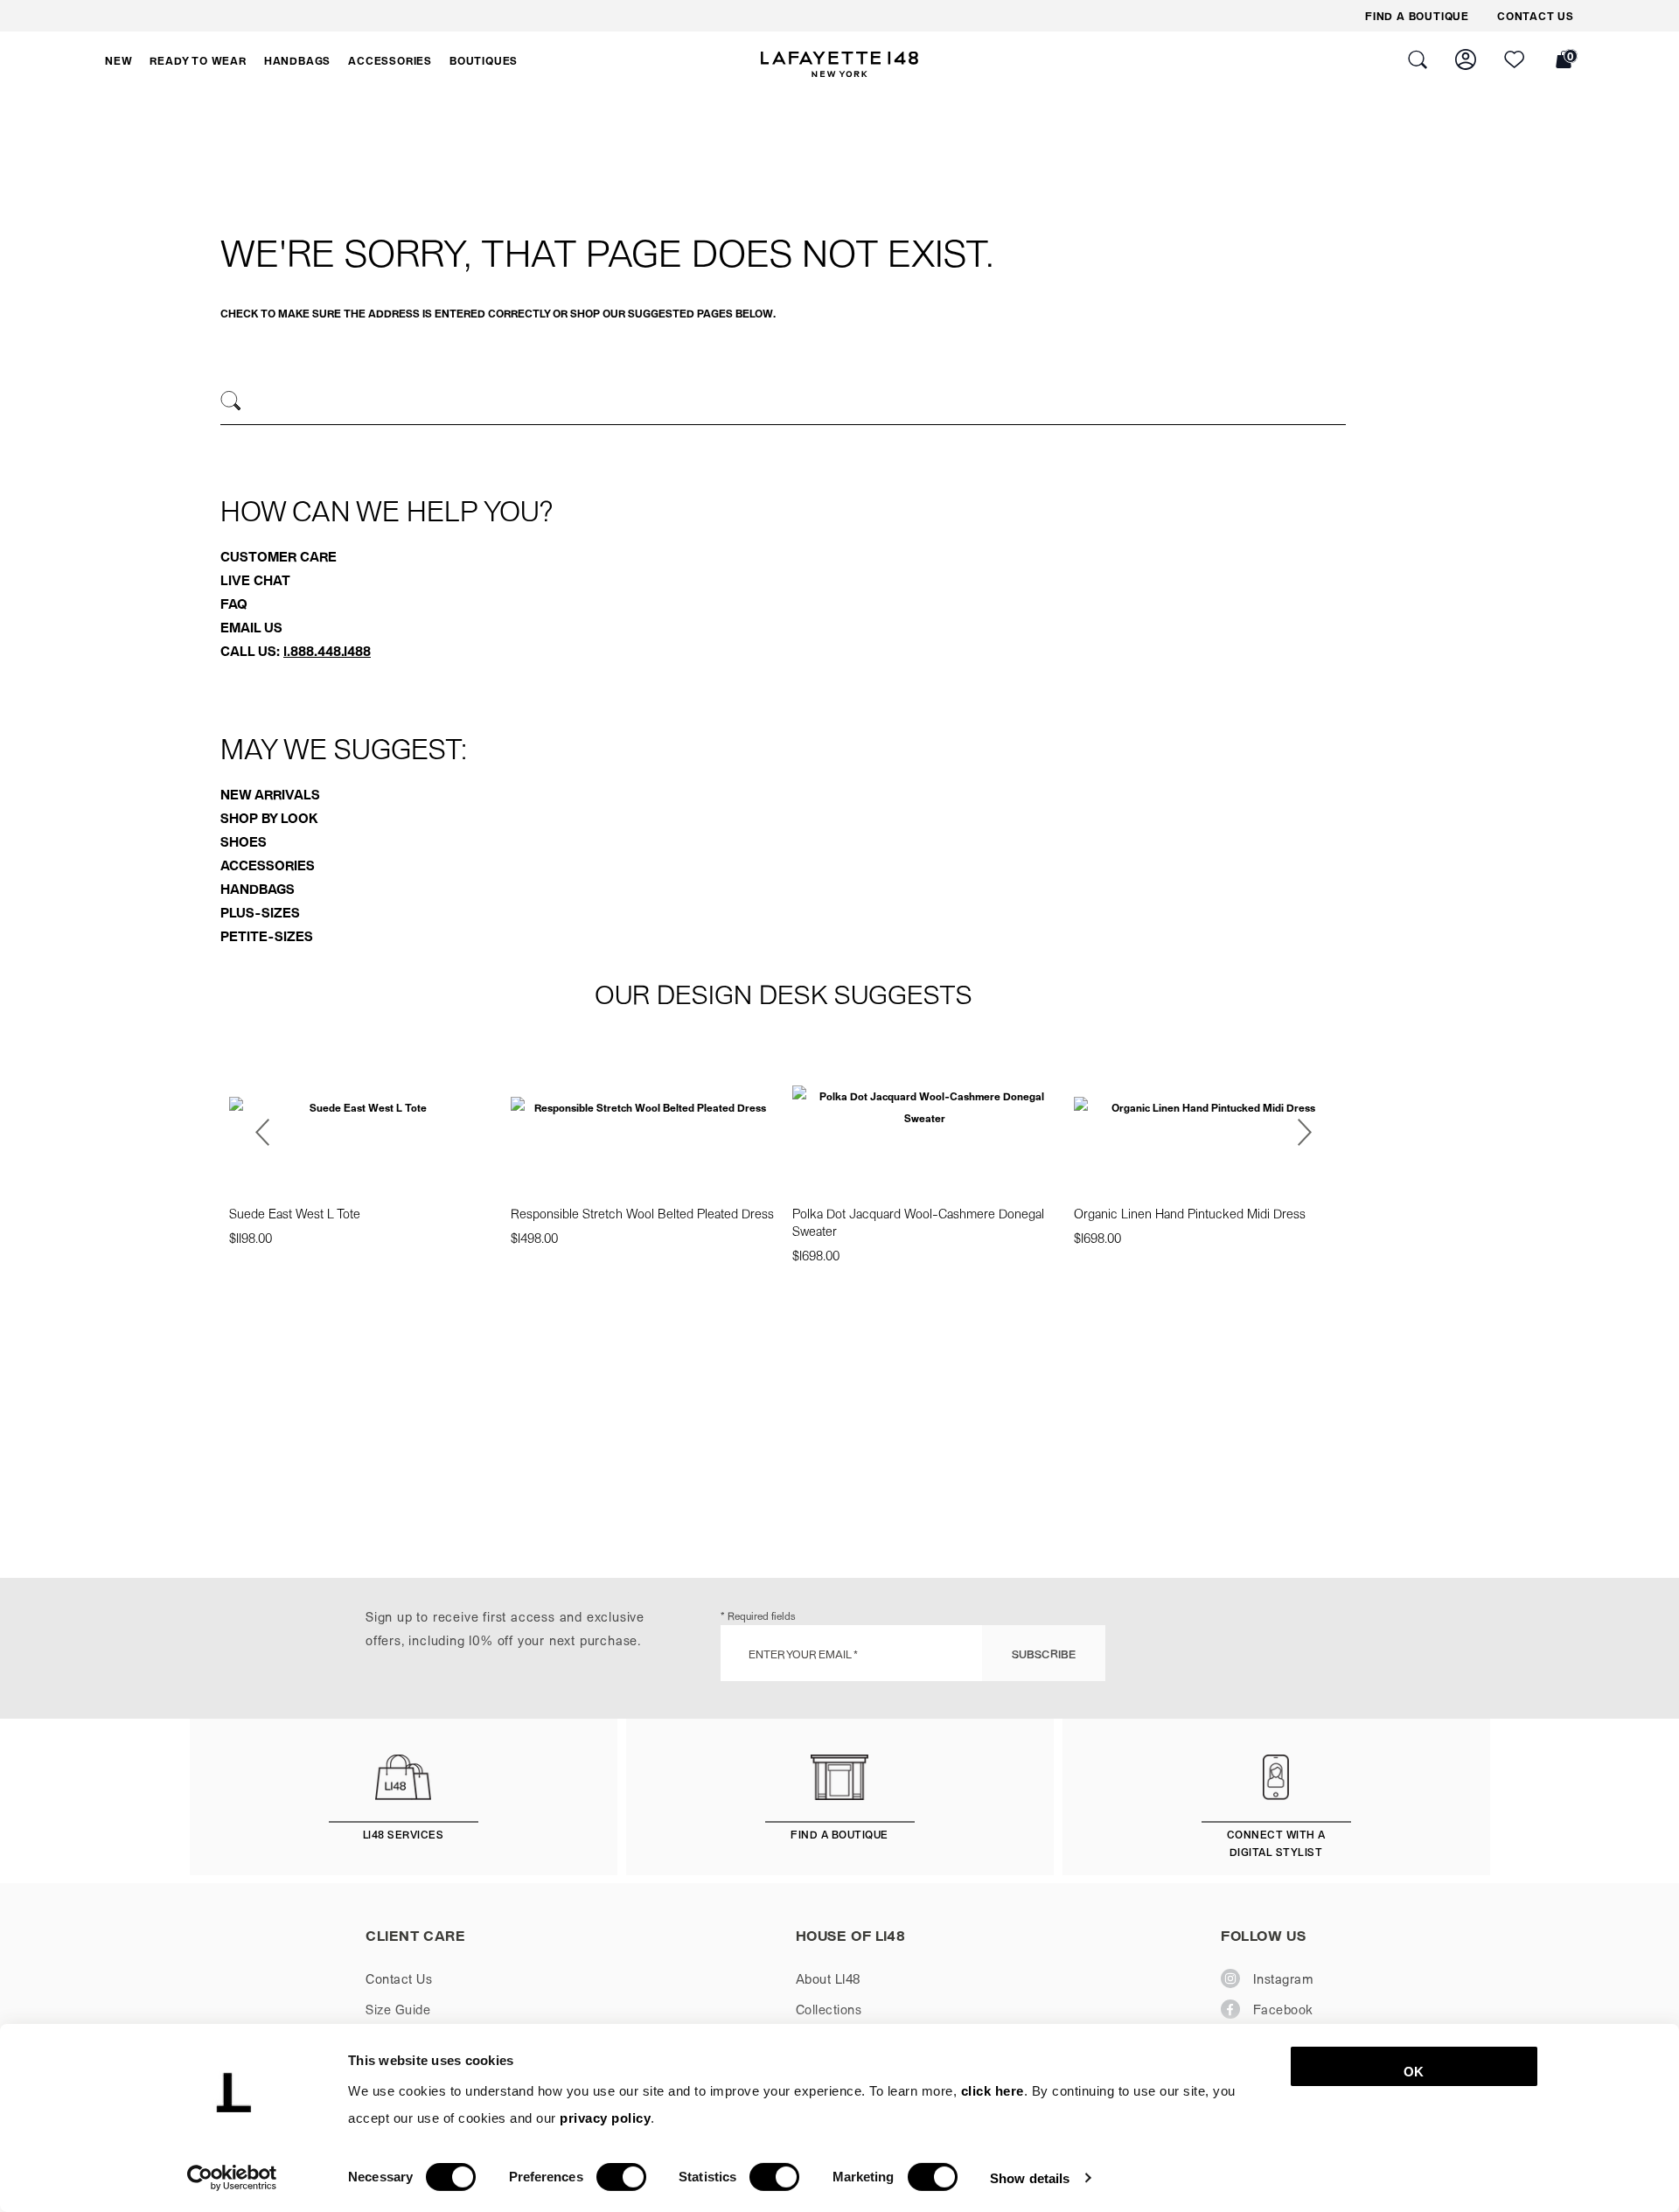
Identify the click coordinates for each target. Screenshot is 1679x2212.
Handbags (258, 889)
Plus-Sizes (260, 912)
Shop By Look (269, 818)
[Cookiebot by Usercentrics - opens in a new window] (232, 2178)
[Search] (231, 401)
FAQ (234, 604)
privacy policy (605, 2118)
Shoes (244, 841)
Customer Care (279, 556)
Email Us (251, 627)
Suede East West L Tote (295, 1213)
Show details (1030, 2177)
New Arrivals (270, 794)
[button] (118, 60)
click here (993, 2091)
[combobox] (783, 403)
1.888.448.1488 (327, 651)
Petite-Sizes (267, 936)
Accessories (268, 865)
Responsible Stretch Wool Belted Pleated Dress (642, 1213)
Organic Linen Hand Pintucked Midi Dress (1190, 1213)
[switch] (621, 2177)
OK (1414, 2072)
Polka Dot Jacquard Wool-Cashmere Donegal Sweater (918, 1222)
